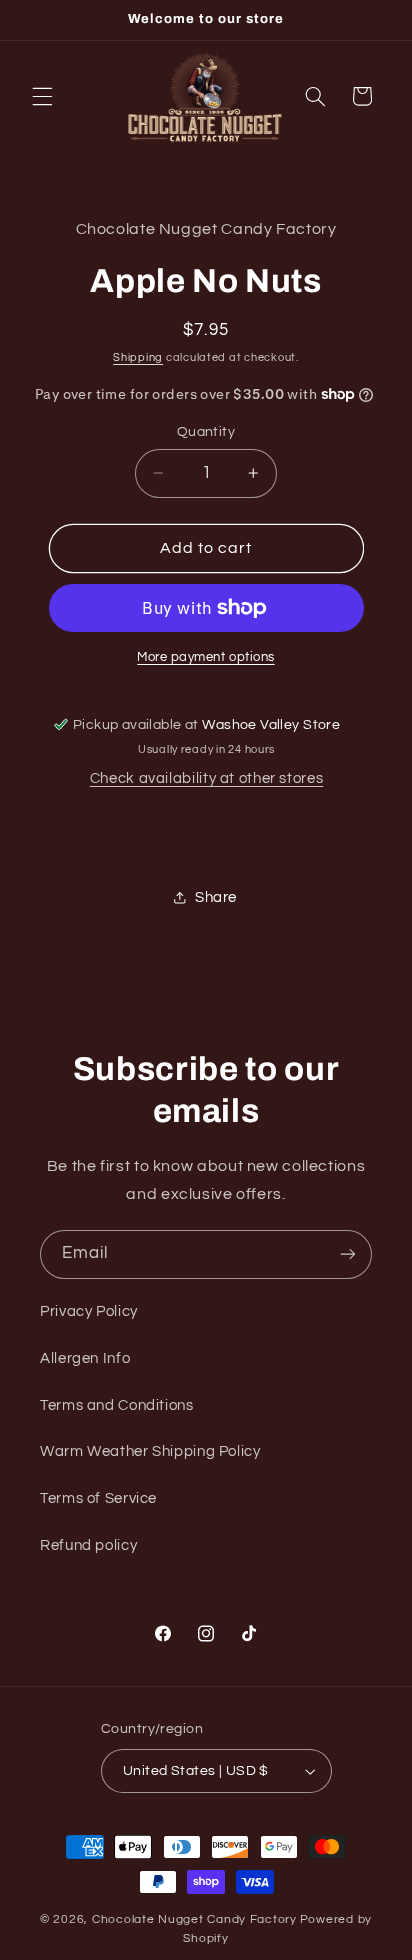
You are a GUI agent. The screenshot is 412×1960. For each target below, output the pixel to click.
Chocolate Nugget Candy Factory (194, 1919)
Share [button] (216, 897)
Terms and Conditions (117, 1405)
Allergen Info (85, 1358)
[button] (42, 96)
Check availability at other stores (206, 778)
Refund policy (88, 1545)
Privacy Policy (89, 1311)
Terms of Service (98, 1498)
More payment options (206, 657)
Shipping (138, 357)
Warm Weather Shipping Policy (150, 1451)
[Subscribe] (348, 1254)
